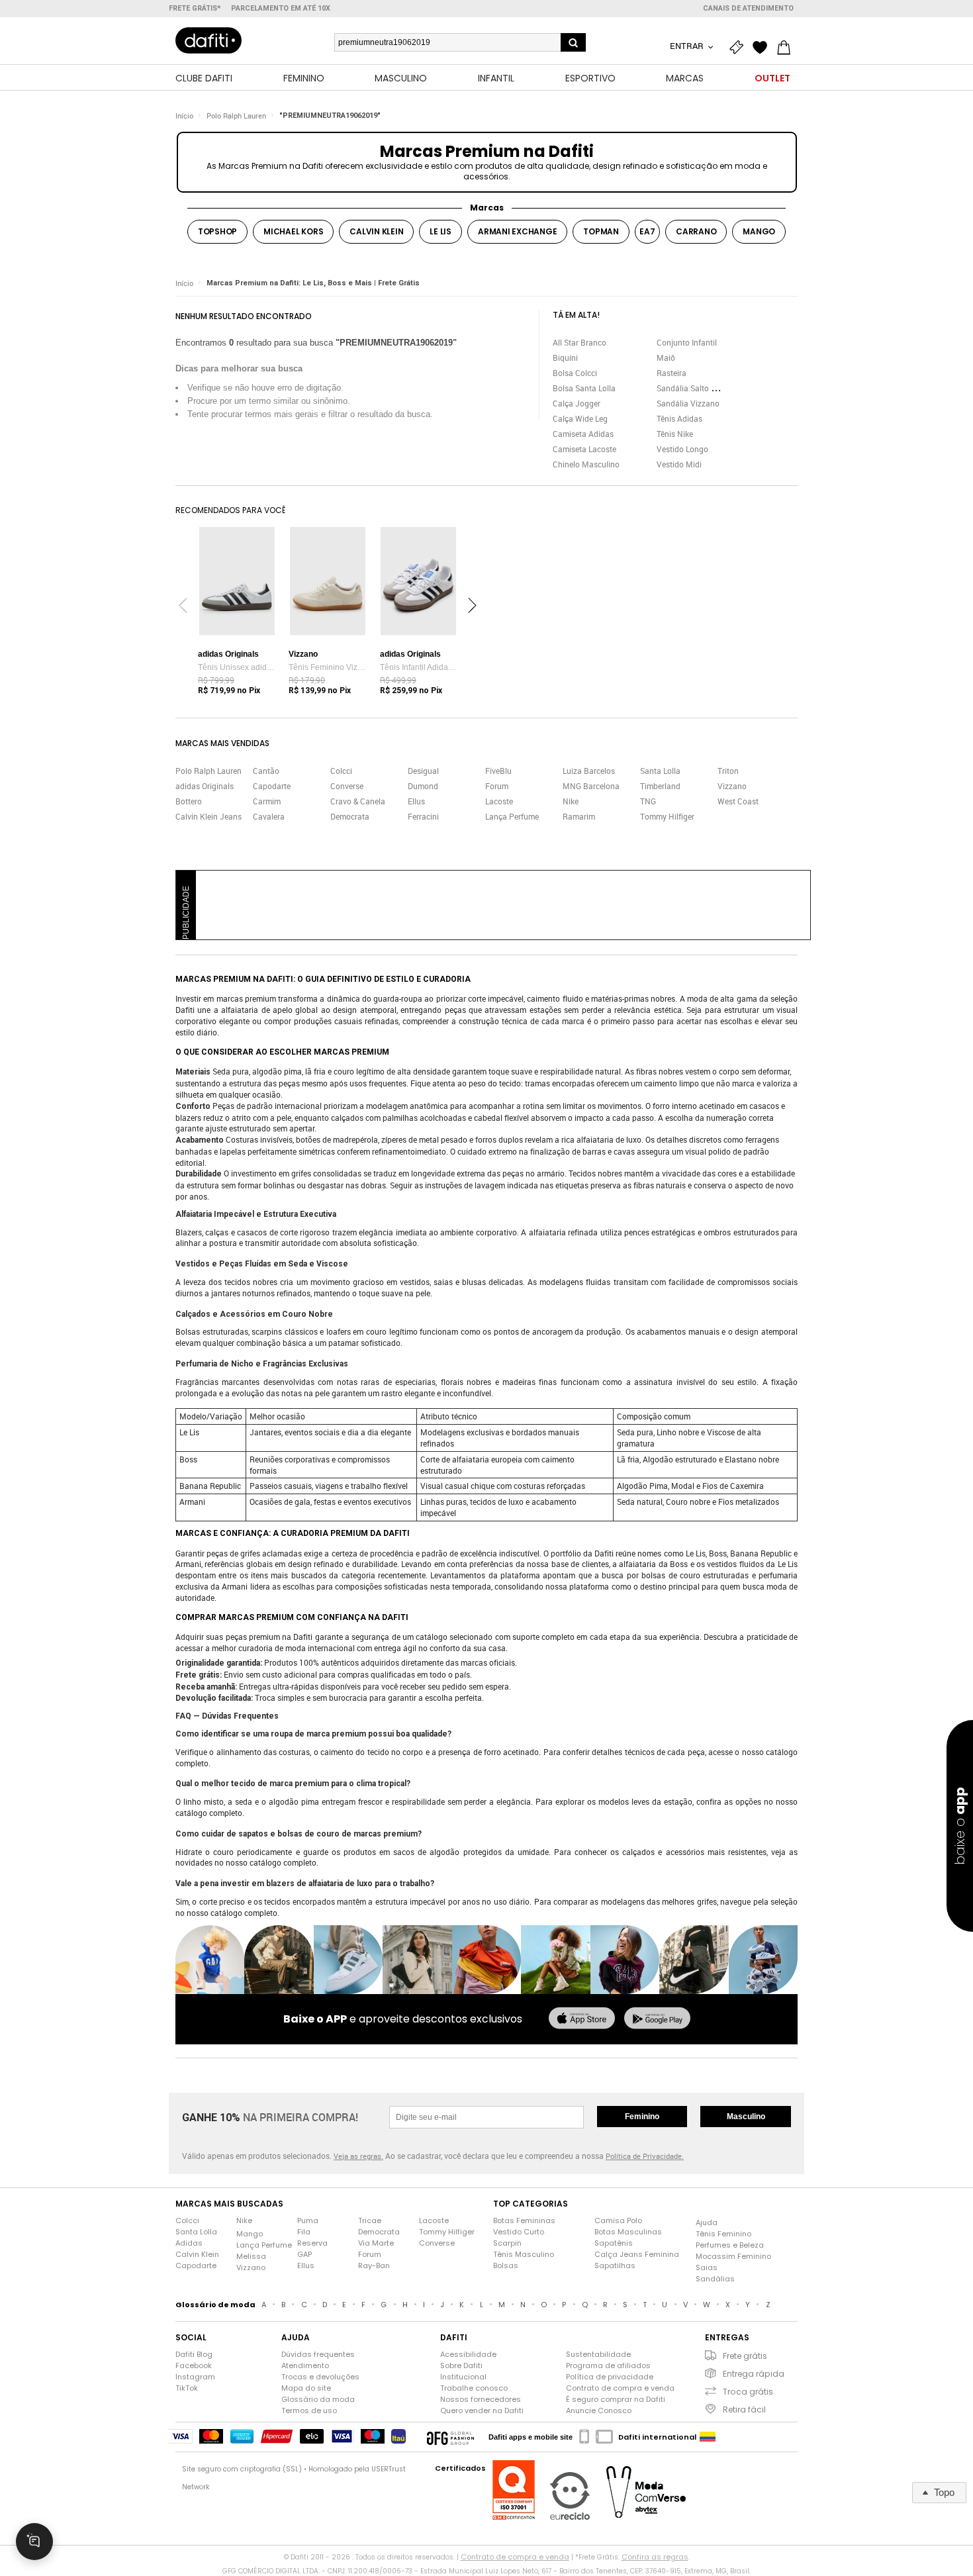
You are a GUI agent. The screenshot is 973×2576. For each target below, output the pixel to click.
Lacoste (499, 801)
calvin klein (376, 231)
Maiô (666, 358)
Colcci (341, 771)
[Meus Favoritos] (763, 48)
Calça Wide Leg (580, 418)
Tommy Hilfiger (667, 816)
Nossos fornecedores (481, 2399)
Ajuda (707, 2222)
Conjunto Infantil (687, 342)
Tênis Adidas (679, 418)
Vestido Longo (682, 449)
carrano (696, 231)
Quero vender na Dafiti (482, 2410)
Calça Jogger (577, 403)
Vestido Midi (679, 464)
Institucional (463, 2377)
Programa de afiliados (608, 2365)
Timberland (660, 786)
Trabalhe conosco (474, 2388)
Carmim (267, 801)
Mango (250, 2234)
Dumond (423, 786)
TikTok (187, 2388)
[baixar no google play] (657, 2019)
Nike (571, 801)
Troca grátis (748, 2392)
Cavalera (269, 816)
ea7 (647, 231)
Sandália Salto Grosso (696, 388)
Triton (728, 771)
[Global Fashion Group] (450, 2437)
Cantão (266, 771)
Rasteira (672, 373)
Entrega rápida (754, 2374)
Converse (347, 786)
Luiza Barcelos (589, 771)
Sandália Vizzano (688, 403)
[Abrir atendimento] (34, 2542)
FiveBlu (498, 771)
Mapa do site (306, 2388)
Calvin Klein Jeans (208, 816)
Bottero (189, 801)
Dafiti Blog (194, 2354)
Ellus (416, 801)
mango (759, 231)
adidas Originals (205, 786)
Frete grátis (745, 2356)
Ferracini (423, 816)
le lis (440, 231)
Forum (497, 786)
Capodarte (272, 786)
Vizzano (732, 786)
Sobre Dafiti (461, 2365)
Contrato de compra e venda (620, 2388)
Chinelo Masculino (586, 464)
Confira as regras (655, 2557)
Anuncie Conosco (599, 2410)
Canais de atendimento (748, 8)
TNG (648, 801)
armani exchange (517, 231)
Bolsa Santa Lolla (584, 388)
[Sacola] (787, 48)
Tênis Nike (675, 434)
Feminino (642, 2117)
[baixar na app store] (582, 2019)
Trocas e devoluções (320, 2377)
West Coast (738, 801)
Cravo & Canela (358, 801)
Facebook (194, 2365)
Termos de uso (309, 2410)
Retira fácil (744, 2409)
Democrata (350, 816)
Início (184, 116)
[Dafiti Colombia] (708, 2437)
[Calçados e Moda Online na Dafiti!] (208, 40)
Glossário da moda (318, 2399)
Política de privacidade (610, 2377)
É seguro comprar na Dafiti (616, 2399)
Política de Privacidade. (645, 2156)
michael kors (293, 231)
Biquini (565, 358)
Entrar (688, 46)
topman (601, 231)
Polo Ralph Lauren (236, 116)
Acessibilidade (468, 2354)
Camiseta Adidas (583, 434)
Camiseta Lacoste (584, 449)
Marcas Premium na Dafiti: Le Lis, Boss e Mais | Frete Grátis (313, 283)
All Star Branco (579, 342)
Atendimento (305, 2365)
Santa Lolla (660, 771)
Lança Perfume (512, 816)
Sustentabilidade (598, 2354)
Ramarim (579, 816)
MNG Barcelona (591, 786)
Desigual (423, 771)
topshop (217, 231)
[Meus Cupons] (739, 48)
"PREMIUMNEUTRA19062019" (330, 116)
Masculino (746, 2117)
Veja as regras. (358, 2156)
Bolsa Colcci (575, 373)
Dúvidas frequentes (318, 2354)
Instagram (195, 2377)
